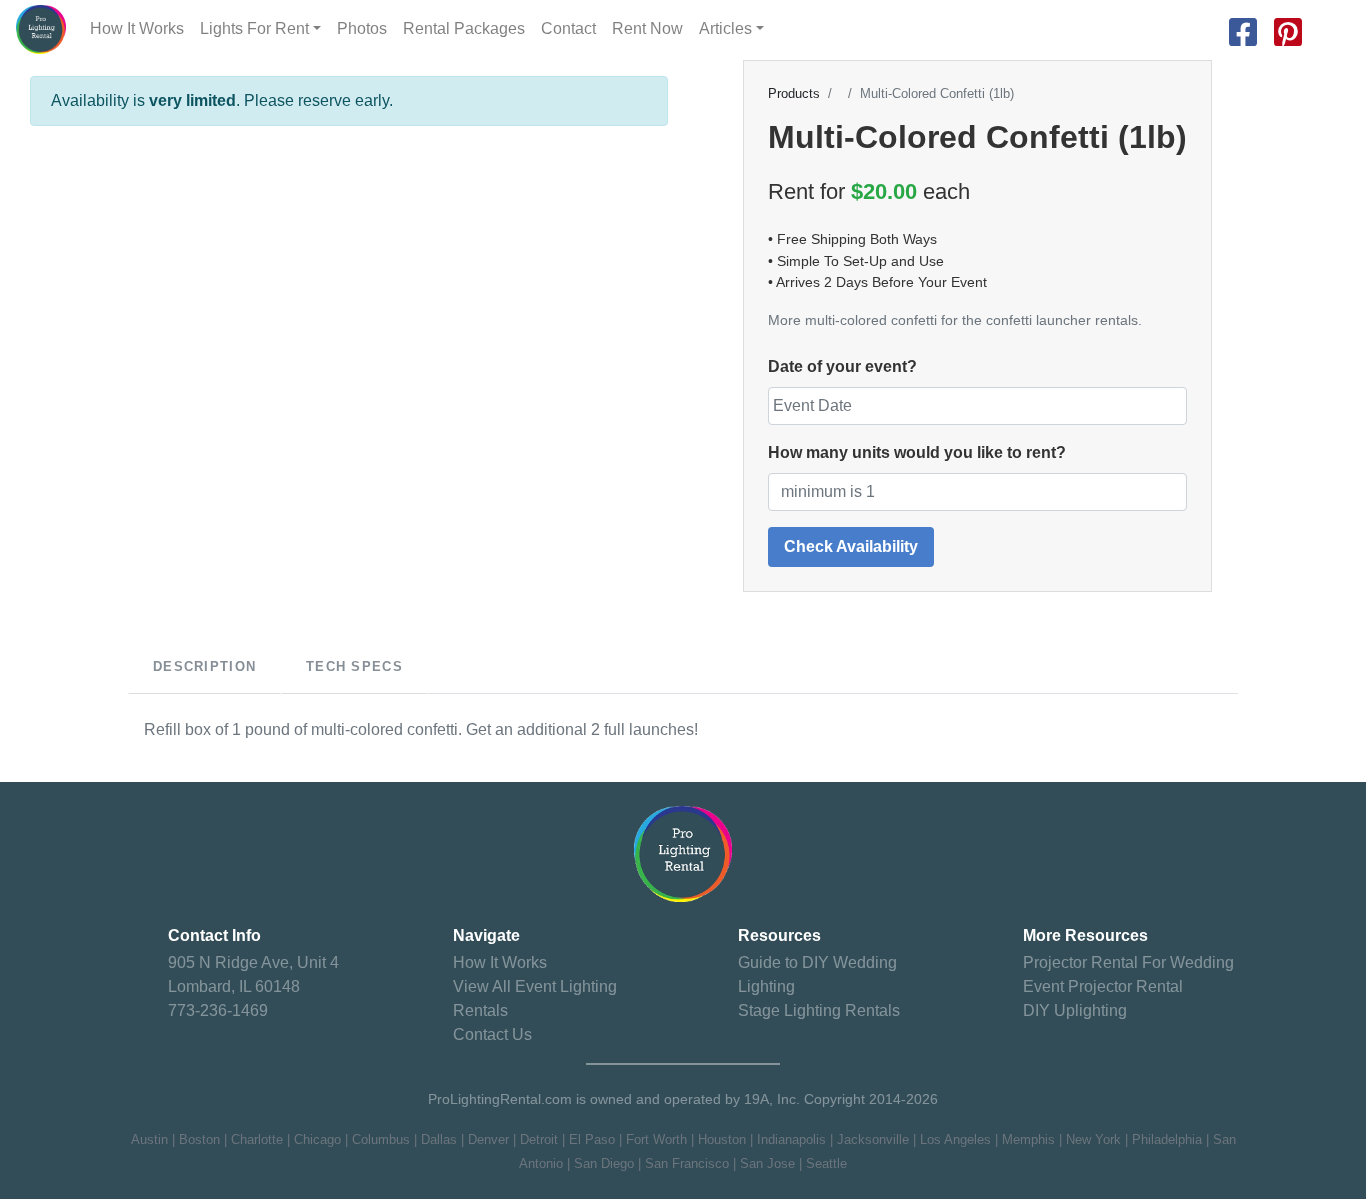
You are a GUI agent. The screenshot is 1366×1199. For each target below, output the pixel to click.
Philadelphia (1167, 1139)
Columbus (381, 1139)
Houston (722, 1139)
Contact (568, 28)
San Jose (767, 1163)
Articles (725, 28)
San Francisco (687, 1163)
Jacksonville (873, 1139)
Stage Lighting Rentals (819, 1010)
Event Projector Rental (1103, 986)
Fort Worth (656, 1139)
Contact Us (492, 1034)
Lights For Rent (254, 28)
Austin (149, 1139)
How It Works (137, 28)
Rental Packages (464, 28)
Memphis (1028, 1139)
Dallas (439, 1139)
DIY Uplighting (1075, 1010)
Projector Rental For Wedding (1128, 962)
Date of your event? (842, 366)
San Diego (604, 1163)
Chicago (317, 1139)
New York (1093, 1139)
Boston (199, 1139)
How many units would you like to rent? (917, 452)
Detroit (539, 1139)
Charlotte (257, 1139)
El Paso (592, 1139)
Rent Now (647, 28)
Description (204, 666)
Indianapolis (791, 1139)
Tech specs (354, 666)
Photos (362, 28)
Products (794, 94)
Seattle (826, 1163)
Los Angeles (955, 1139)
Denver (488, 1139)
